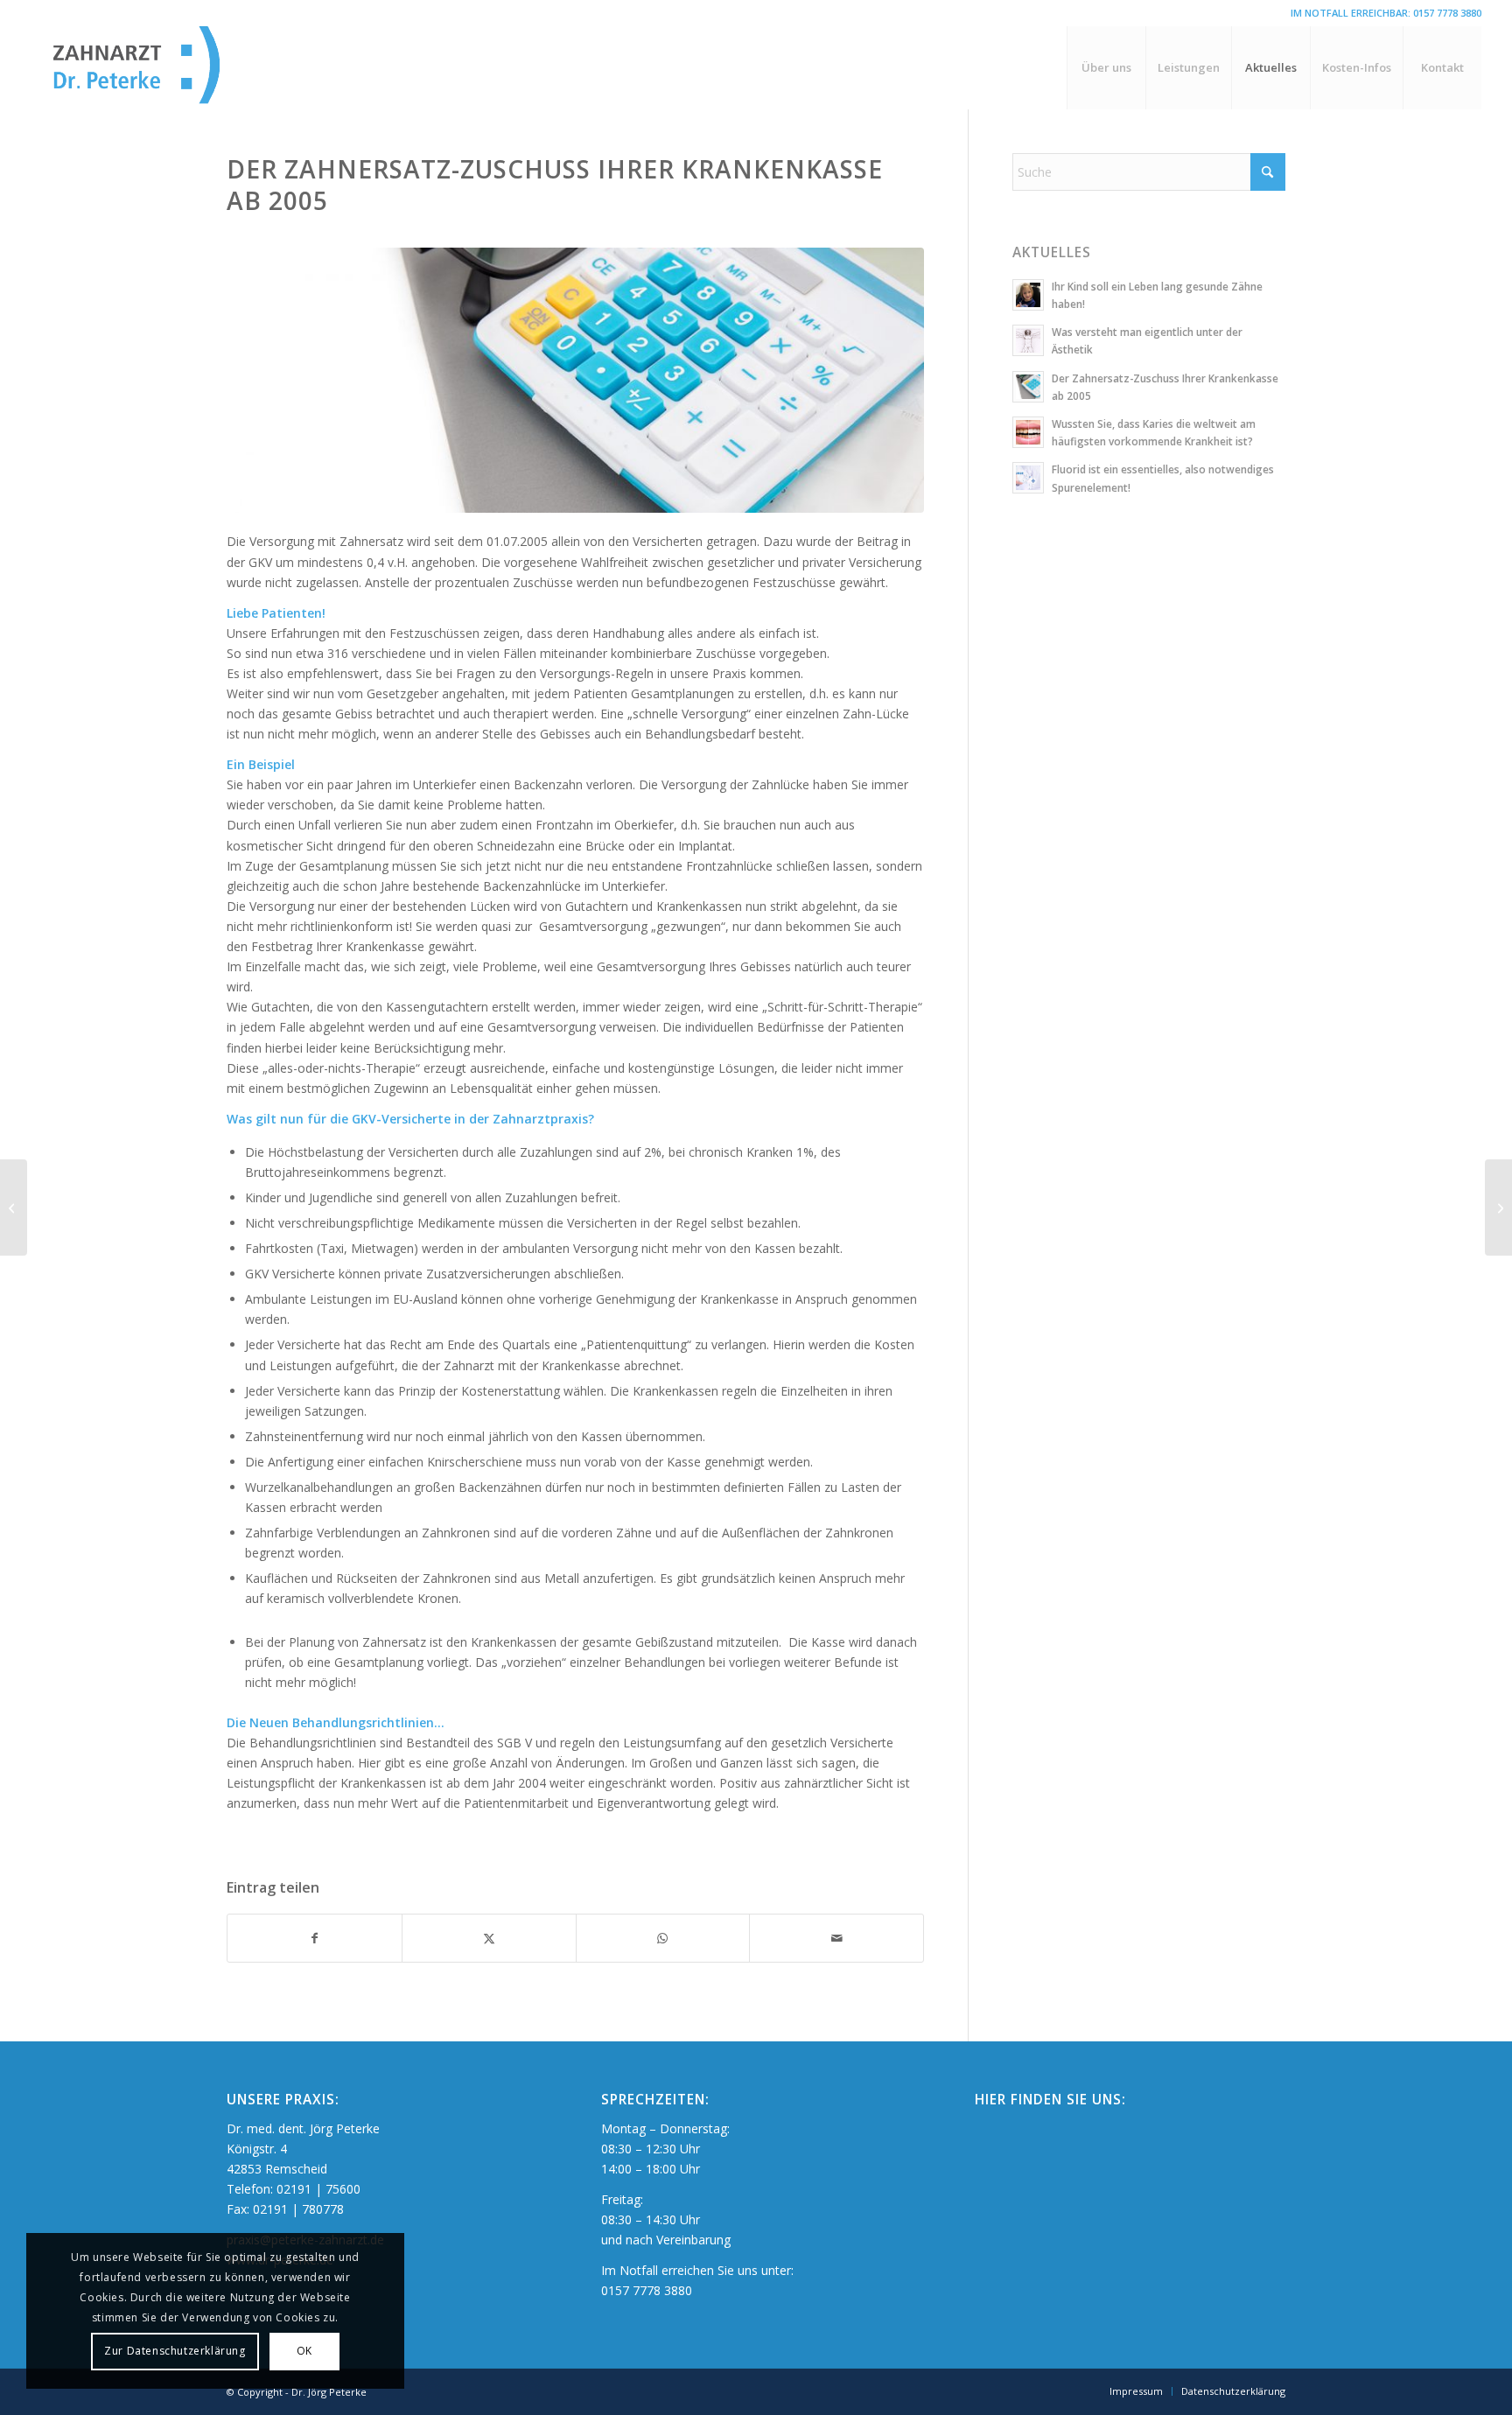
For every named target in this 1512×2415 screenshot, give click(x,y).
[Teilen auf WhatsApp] (663, 1938)
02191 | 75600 (318, 2189)
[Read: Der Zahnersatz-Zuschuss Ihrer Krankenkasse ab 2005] (1028, 387)
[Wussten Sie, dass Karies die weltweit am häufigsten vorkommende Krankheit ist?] (14, 1207)
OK (304, 2351)
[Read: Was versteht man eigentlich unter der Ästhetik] (1028, 340)
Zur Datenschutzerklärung (175, 2351)
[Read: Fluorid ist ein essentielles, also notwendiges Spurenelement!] (1028, 478)
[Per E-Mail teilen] (836, 1938)
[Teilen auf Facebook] (315, 1938)
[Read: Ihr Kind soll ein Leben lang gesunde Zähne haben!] (1028, 295)
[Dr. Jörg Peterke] (166, 68)
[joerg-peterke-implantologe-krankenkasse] (575, 380)
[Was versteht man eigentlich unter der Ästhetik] (1498, 1207)
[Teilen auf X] (489, 1938)
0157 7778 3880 (1447, 13)
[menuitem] (1106, 68)
